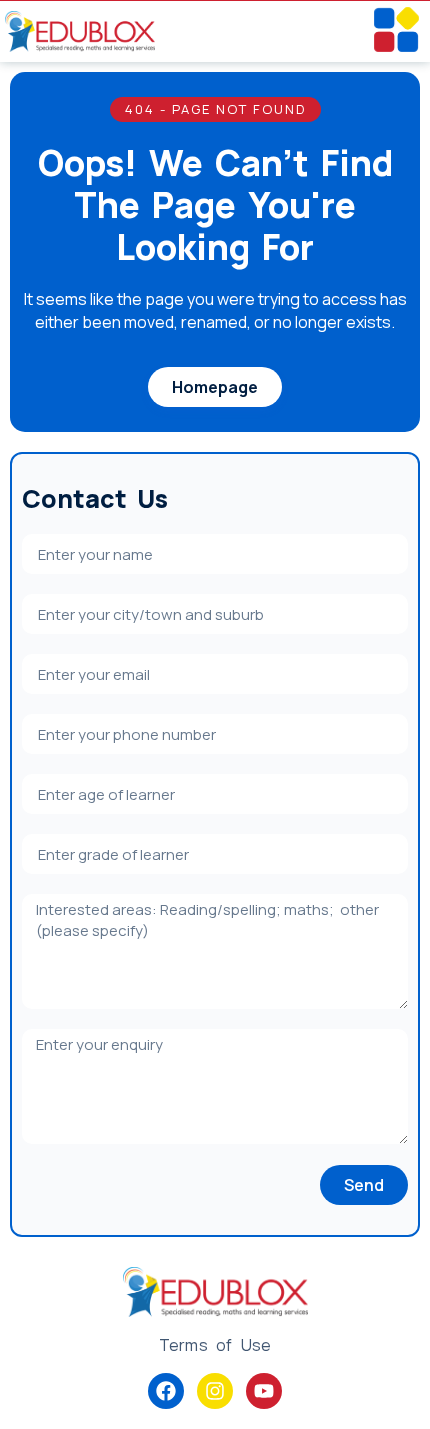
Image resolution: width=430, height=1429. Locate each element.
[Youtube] (264, 1391)
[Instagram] (215, 1391)
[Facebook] (166, 1391)
